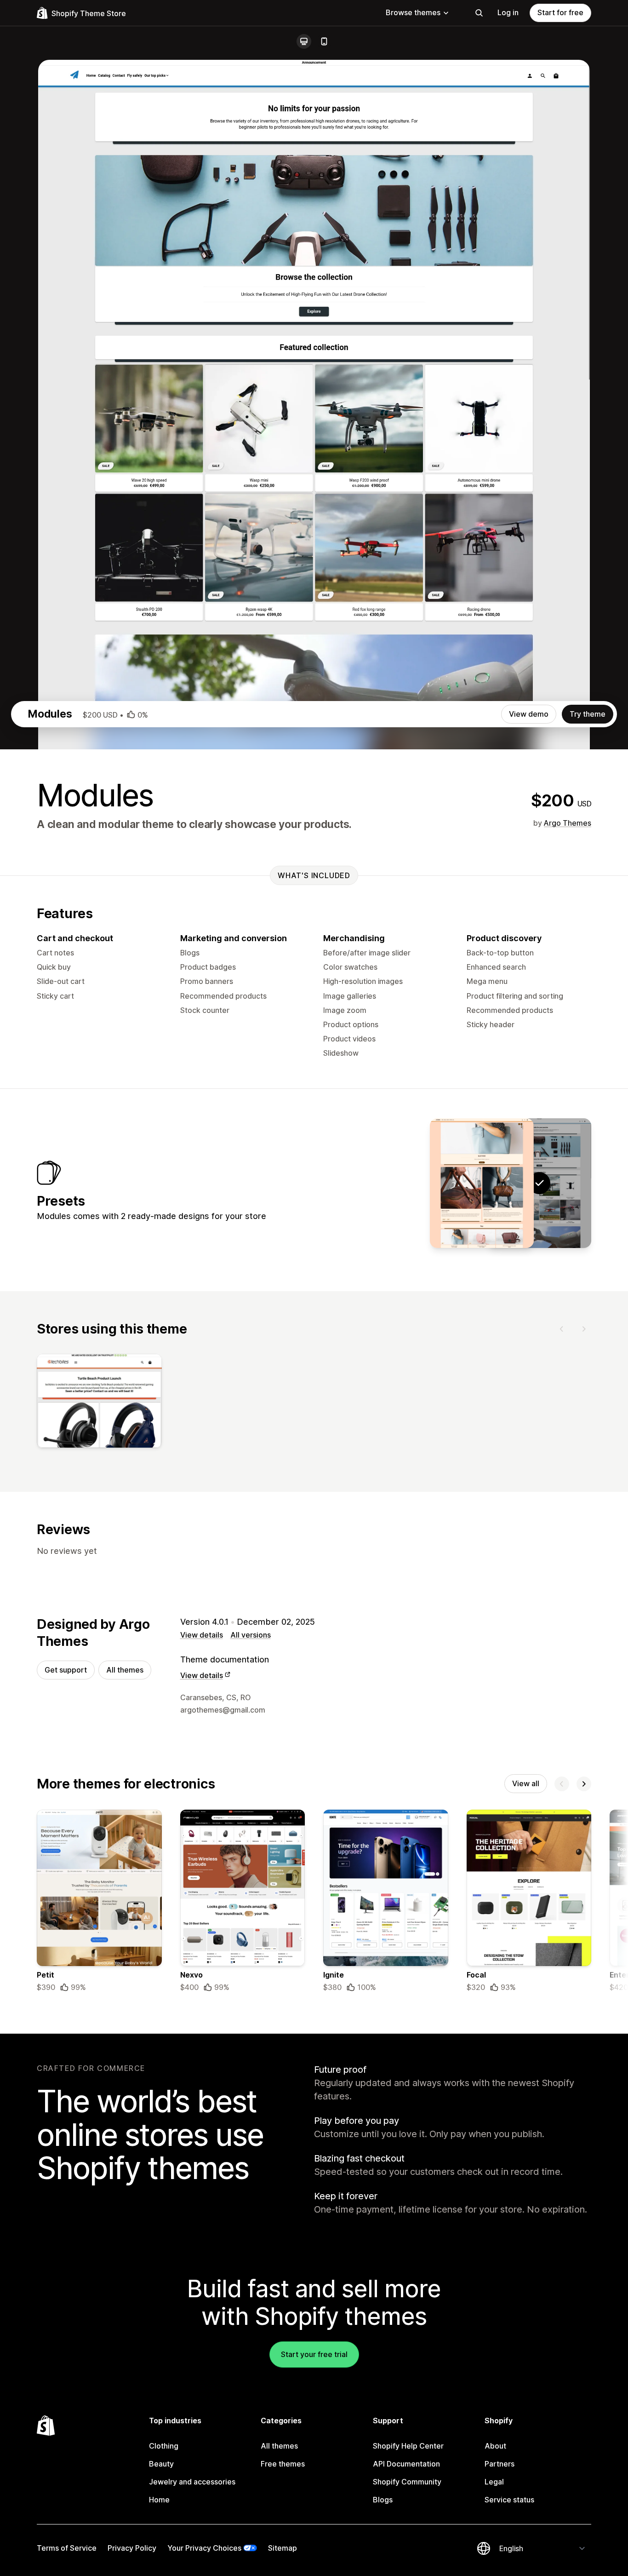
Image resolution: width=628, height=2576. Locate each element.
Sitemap (283, 2548)
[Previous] (562, 1329)
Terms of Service (67, 2548)
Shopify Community (407, 2482)
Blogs (383, 2500)
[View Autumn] (482, 1183)
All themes (125, 1670)
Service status (509, 2500)
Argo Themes (568, 823)
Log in (508, 12)
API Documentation (406, 2464)
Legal (494, 2482)
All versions (251, 1635)
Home (159, 2500)
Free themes (283, 2464)
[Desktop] (304, 41)
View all (526, 1783)
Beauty (161, 2464)
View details (202, 1635)
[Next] (584, 1329)
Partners (500, 2464)
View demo (529, 714)
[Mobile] (324, 41)
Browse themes (413, 12)
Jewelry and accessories (192, 2482)
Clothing (164, 2446)
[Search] (479, 13)
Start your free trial (314, 2354)
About (495, 2446)
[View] (99, 1403)
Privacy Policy (132, 2548)
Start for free (560, 12)
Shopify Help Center (408, 2446)
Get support (66, 1670)
